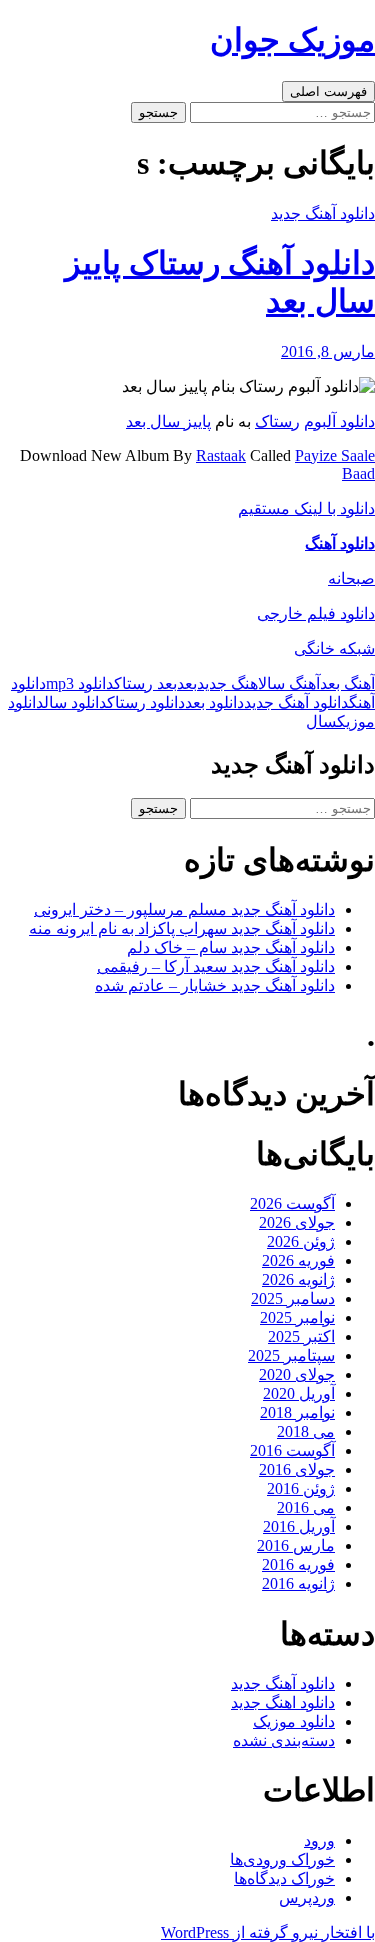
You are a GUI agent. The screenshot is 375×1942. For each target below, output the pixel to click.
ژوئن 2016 (301, 1488)
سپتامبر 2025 (291, 1355)
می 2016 (306, 1507)
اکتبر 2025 (301, 1336)
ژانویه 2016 (298, 1583)
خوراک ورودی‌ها (282, 1859)
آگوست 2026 (292, 1203)
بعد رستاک (145, 683)
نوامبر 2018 (297, 1412)
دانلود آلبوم (339, 421)
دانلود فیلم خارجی (316, 613)
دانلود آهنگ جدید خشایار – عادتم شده (215, 985)
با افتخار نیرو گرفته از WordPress (268, 1932)
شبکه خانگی (334, 648)
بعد (187, 683)
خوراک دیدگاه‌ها (284, 1878)
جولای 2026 (297, 1222)
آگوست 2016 (292, 1450)
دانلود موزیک (294, 1721)
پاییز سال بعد (168, 421)
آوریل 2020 (299, 1393)
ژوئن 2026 (301, 1241)
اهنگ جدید (227, 683)
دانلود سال (75, 702)
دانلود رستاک (146, 702)
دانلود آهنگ (340, 543)
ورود (319, 1840)
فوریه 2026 (298, 1260)
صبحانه (351, 578)
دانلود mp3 (80, 683)
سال (321, 721)
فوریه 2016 (298, 1564)
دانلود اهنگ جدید (283, 1702)
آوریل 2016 (299, 1526)
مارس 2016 (296, 1545)
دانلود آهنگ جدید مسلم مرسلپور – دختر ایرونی (184, 909)
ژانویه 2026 (298, 1279)
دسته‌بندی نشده (284, 1740)
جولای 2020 (297, 1374)
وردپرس (307, 1897)
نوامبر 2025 (297, 1317)
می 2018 (306, 1431)
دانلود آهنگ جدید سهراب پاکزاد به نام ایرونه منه (182, 928)
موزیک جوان (292, 40)
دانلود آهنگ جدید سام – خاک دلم (231, 947)
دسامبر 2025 (293, 1298)
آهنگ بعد (347, 683)
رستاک (277, 421)
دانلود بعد (214, 702)
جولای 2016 (297, 1469)
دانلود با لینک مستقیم (306, 508)
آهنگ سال (289, 683)
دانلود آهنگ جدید (323, 213)
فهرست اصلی (328, 91)
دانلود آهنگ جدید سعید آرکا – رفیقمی (216, 966)
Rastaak (221, 455)
